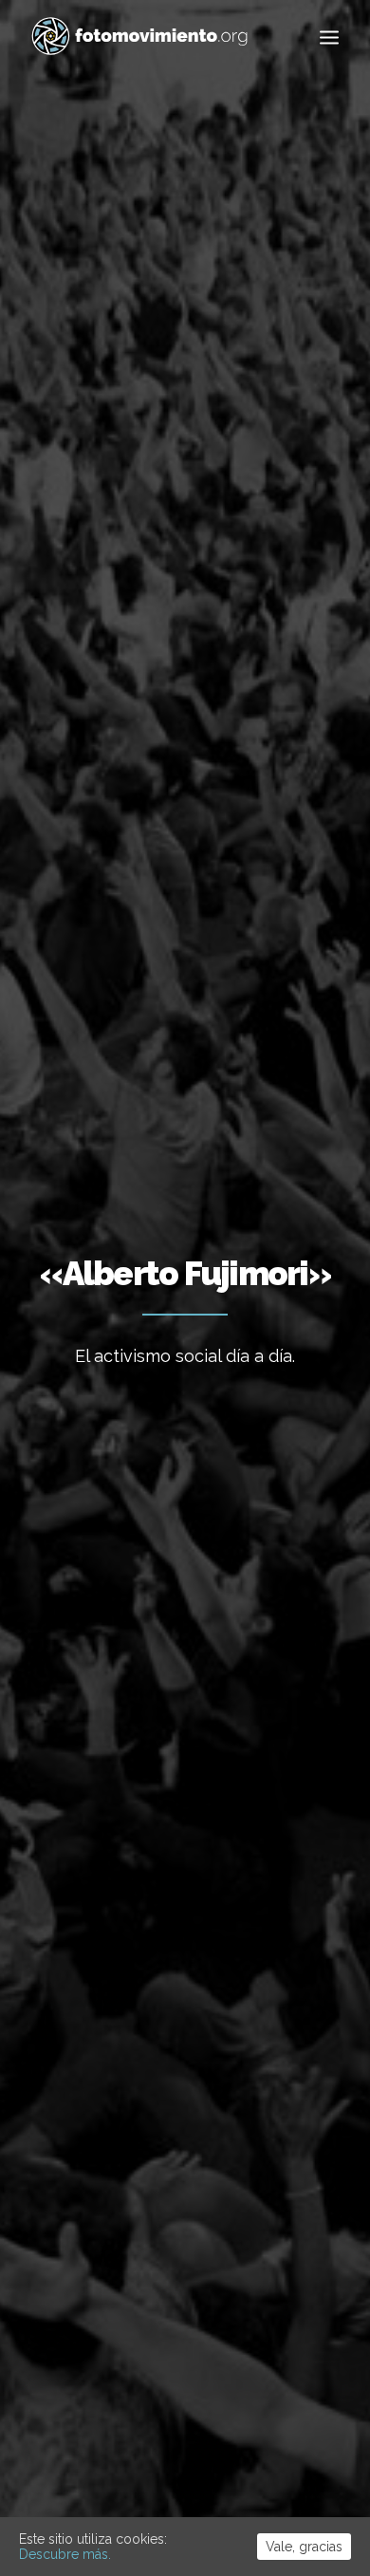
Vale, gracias (304, 2547)
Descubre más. (65, 2554)
